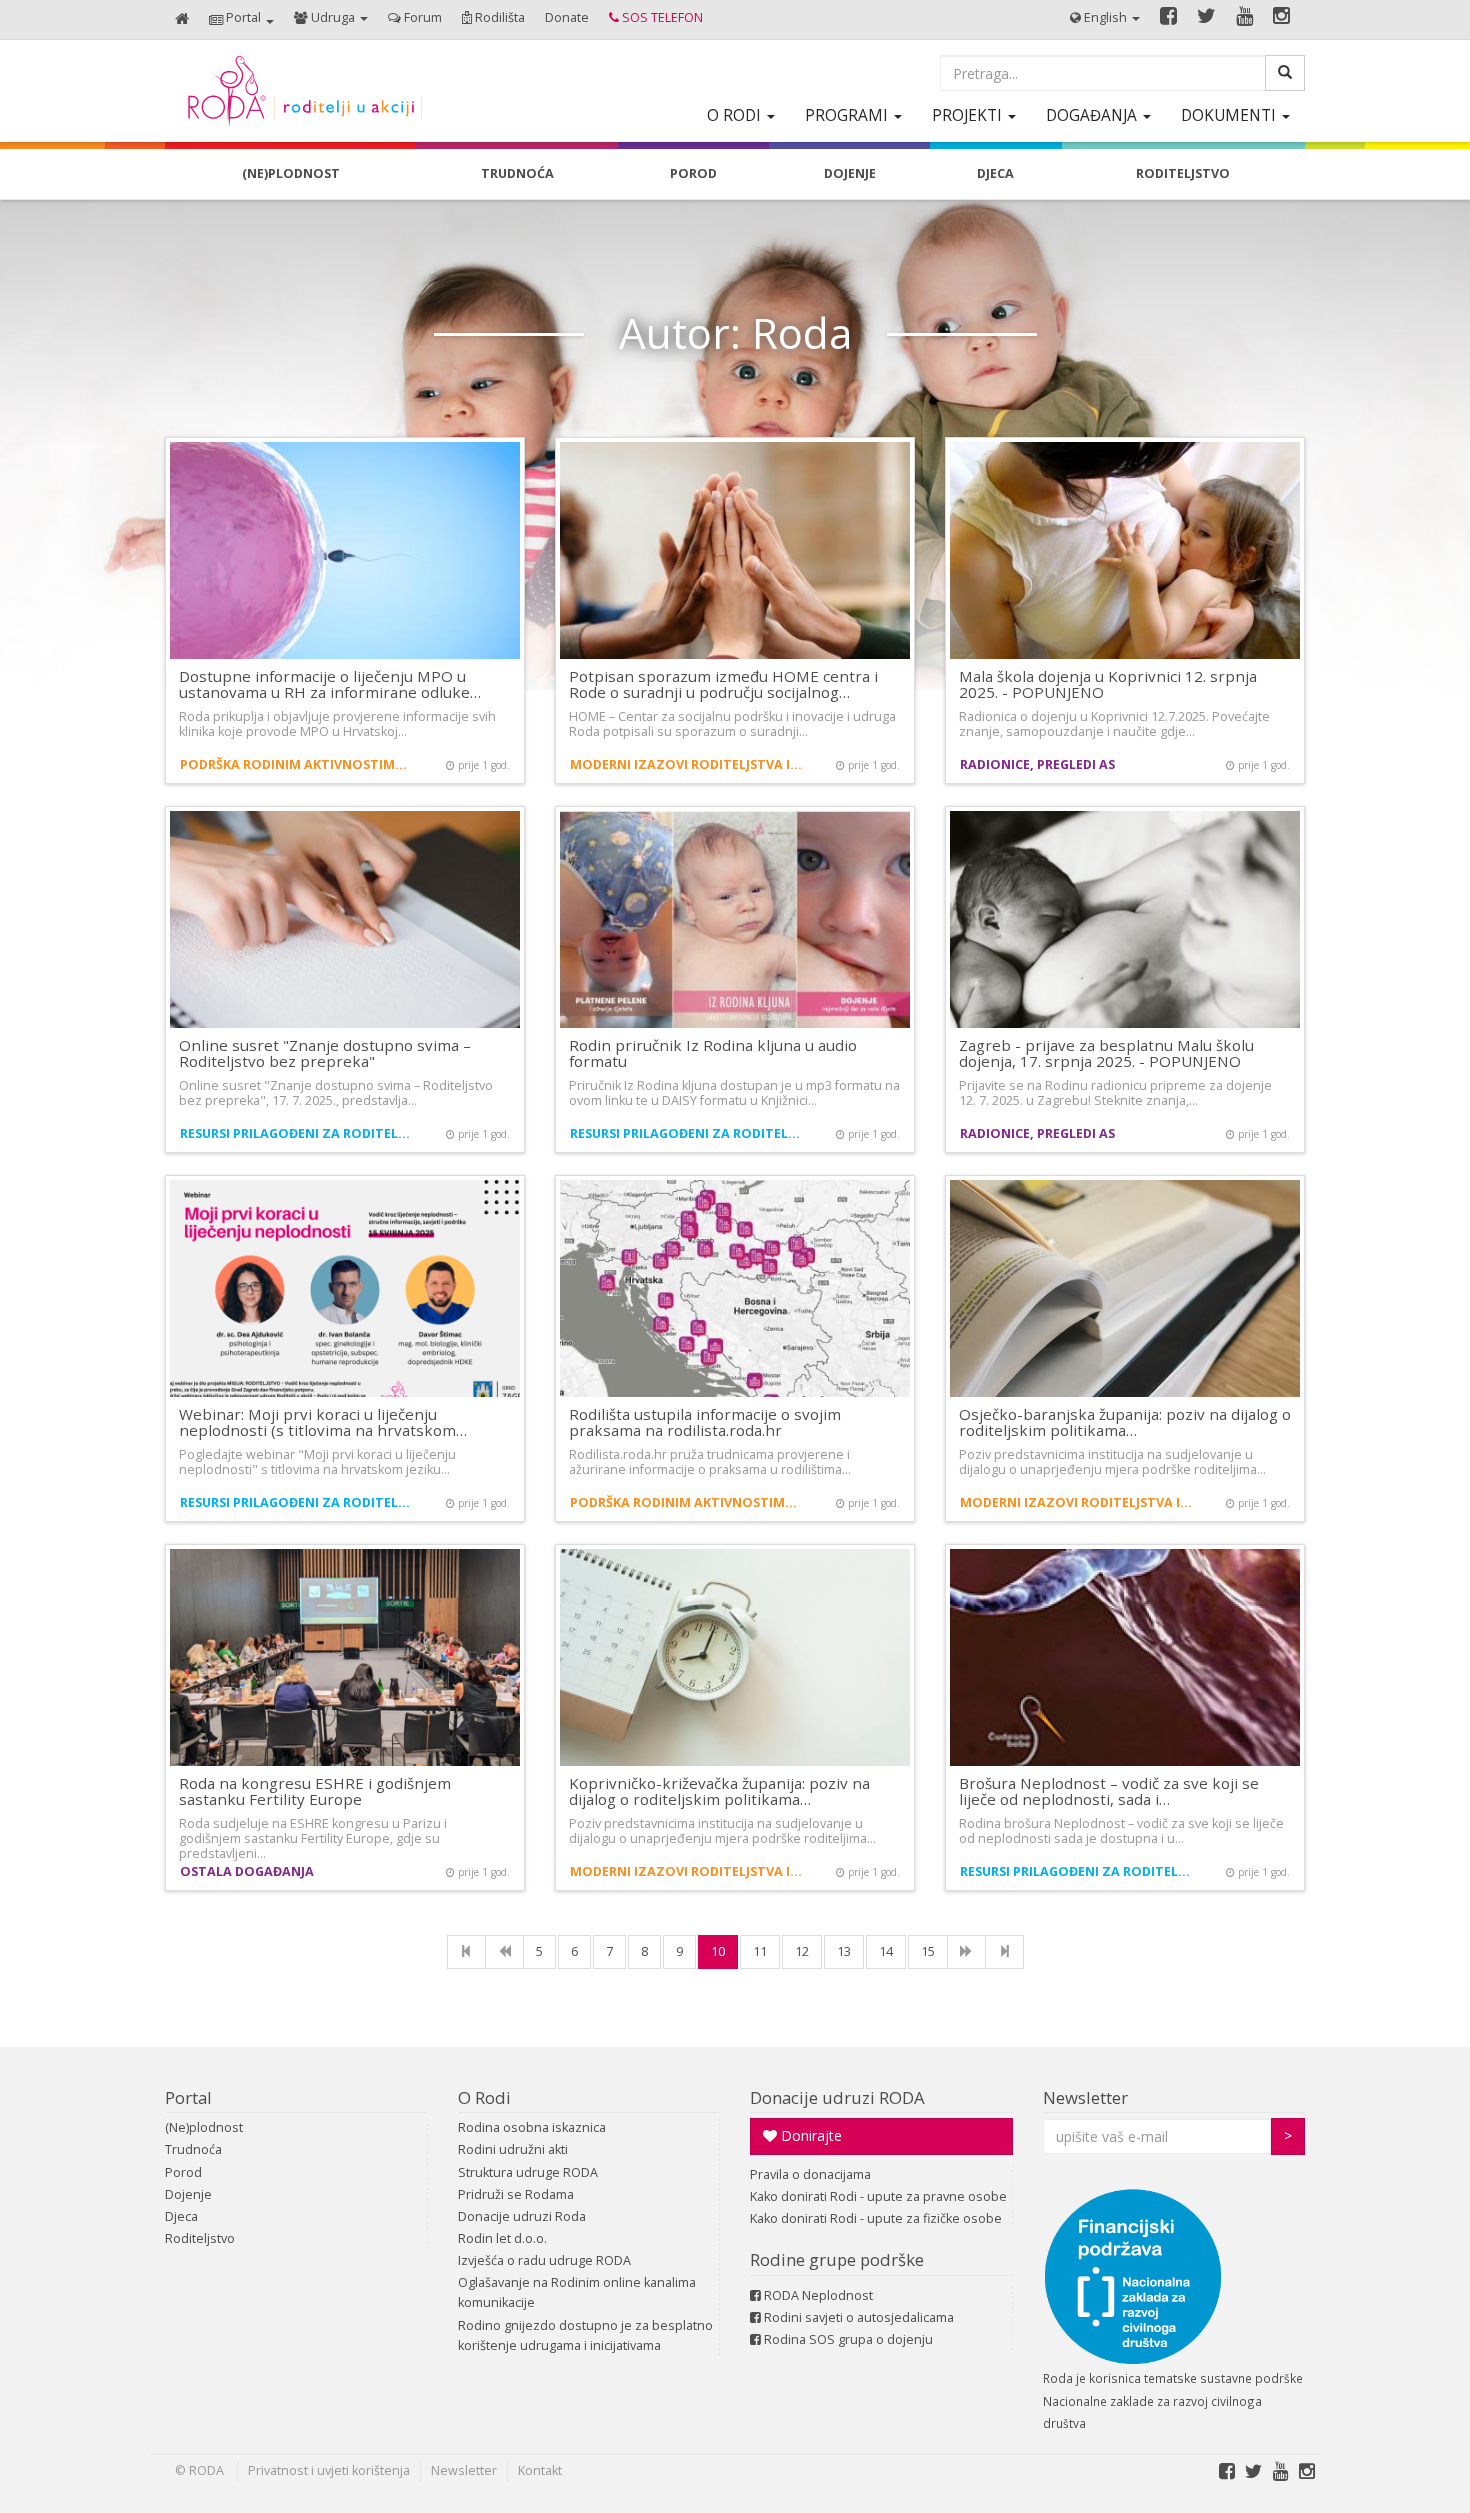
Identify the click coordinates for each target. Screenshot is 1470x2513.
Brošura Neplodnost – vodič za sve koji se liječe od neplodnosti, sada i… (1109, 1791)
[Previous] (504, 1952)
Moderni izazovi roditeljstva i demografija (687, 764)
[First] (466, 1952)
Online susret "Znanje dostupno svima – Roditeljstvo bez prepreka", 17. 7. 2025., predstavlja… (336, 1093)
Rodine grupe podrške (837, 2259)
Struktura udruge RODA (528, 2172)
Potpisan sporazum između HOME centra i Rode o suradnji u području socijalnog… (723, 684)
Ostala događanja (247, 1871)
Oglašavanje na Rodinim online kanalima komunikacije (577, 2292)
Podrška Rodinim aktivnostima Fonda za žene (297, 764)
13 (844, 1951)
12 (802, 1951)
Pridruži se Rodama (516, 2194)
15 (928, 1951)
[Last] (1004, 1952)
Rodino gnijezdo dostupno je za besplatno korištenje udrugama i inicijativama (585, 2335)
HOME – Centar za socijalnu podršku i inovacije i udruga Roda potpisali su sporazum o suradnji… (732, 724)
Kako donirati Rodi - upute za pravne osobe (878, 2196)
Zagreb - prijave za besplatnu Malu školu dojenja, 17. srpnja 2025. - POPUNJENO (1106, 1053)
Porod (183, 2172)
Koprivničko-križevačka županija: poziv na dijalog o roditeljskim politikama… (719, 1791)
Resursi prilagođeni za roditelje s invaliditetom (297, 1133)
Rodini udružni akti (513, 2149)
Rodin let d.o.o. (502, 2238)
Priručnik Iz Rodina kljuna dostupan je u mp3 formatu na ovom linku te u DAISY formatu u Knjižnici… (734, 1093)
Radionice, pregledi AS (1037, 764)
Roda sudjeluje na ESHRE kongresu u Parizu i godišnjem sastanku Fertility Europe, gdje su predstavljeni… (313, 1838)
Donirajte (809, 2135)
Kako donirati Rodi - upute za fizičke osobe (876, 2218)
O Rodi (484, 2097)
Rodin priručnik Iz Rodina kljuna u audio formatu (713, 1053)
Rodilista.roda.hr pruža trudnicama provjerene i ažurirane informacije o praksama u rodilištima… (710, 1462)
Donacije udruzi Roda (522, 2216)
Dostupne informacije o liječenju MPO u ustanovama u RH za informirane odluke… (330, 684)
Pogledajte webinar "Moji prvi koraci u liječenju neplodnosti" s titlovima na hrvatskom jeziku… (317, 1462)
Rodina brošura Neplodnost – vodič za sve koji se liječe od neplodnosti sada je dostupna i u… (1121, 1831)
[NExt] (966, 1952)
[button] (241, 19)
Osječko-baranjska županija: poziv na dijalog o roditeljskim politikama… (1125, 1422)
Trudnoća (193, 2149)
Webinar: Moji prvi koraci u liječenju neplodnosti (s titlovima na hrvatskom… (323, 1422)
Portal (188, 2097)
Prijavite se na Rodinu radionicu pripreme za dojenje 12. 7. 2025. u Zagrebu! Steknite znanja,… (1115, 1093)
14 (886, 1951)
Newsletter (1085, 2097)
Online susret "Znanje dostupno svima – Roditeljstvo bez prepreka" (325, 1053)
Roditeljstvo (200, 2238)
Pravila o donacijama (810, 2174)
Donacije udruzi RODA (837, 2097)
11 (760, 1951)
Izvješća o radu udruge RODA (544, 2260)
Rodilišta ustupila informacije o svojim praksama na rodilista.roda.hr (705, 1422)
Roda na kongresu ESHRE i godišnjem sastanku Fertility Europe (315, 1791)
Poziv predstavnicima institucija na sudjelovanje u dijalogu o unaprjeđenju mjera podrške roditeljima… (1112, 1462)
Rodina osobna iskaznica (532, 2127)
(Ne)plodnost (204, 2127)
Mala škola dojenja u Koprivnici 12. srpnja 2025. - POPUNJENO (1108, 684)
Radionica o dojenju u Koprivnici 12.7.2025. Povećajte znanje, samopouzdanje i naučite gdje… (1114, 724)
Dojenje (188, 2194)
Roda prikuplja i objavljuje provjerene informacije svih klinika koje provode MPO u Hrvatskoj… (337, 724)
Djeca (181, 2216)
